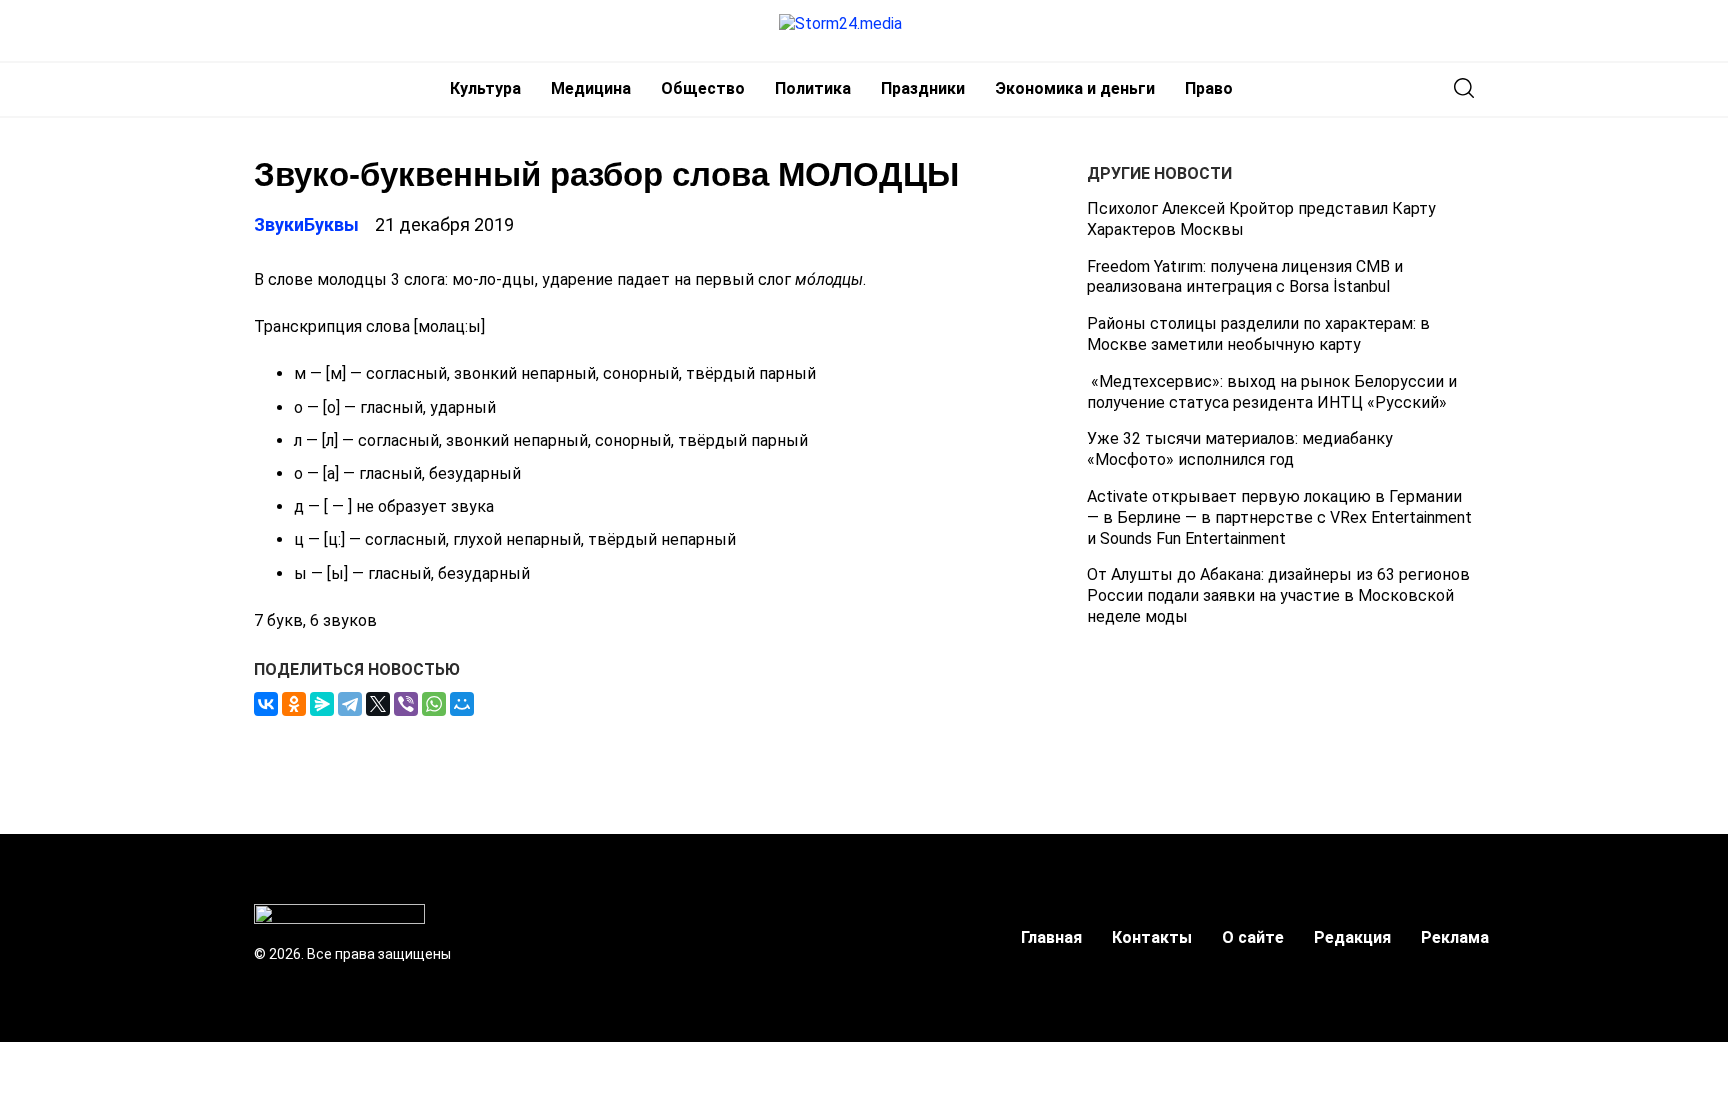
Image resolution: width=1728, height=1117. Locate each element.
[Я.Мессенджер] (322, 704)
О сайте (1253, 937)
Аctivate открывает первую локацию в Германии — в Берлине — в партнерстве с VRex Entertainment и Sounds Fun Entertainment (1279, 517)
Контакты (1152, 937)
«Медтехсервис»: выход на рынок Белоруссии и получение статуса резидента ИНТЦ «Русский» (1272, 392)
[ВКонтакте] (266, 704)
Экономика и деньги (1075, 88)
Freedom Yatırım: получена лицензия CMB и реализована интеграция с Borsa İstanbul (1245, 277)
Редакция (1352, 937)
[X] (378, 704)
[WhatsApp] (434, 704)
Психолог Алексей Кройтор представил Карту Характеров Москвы (1261, 219)
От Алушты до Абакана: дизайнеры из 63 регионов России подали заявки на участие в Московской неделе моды (1278, 595)
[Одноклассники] (294, 704)
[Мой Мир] (462, 704)
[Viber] (406, 704)
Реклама (1455, 937)
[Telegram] (350, 704)
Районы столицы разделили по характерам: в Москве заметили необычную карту (1258, 334)
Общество (703, 88)
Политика (813, 88)
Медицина (591, 88)
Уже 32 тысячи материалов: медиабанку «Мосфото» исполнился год (1240, 449)
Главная (1051, 937)
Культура (485, 88)
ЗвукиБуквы (306, 224)
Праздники (923, 88)
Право (1209, 88)
